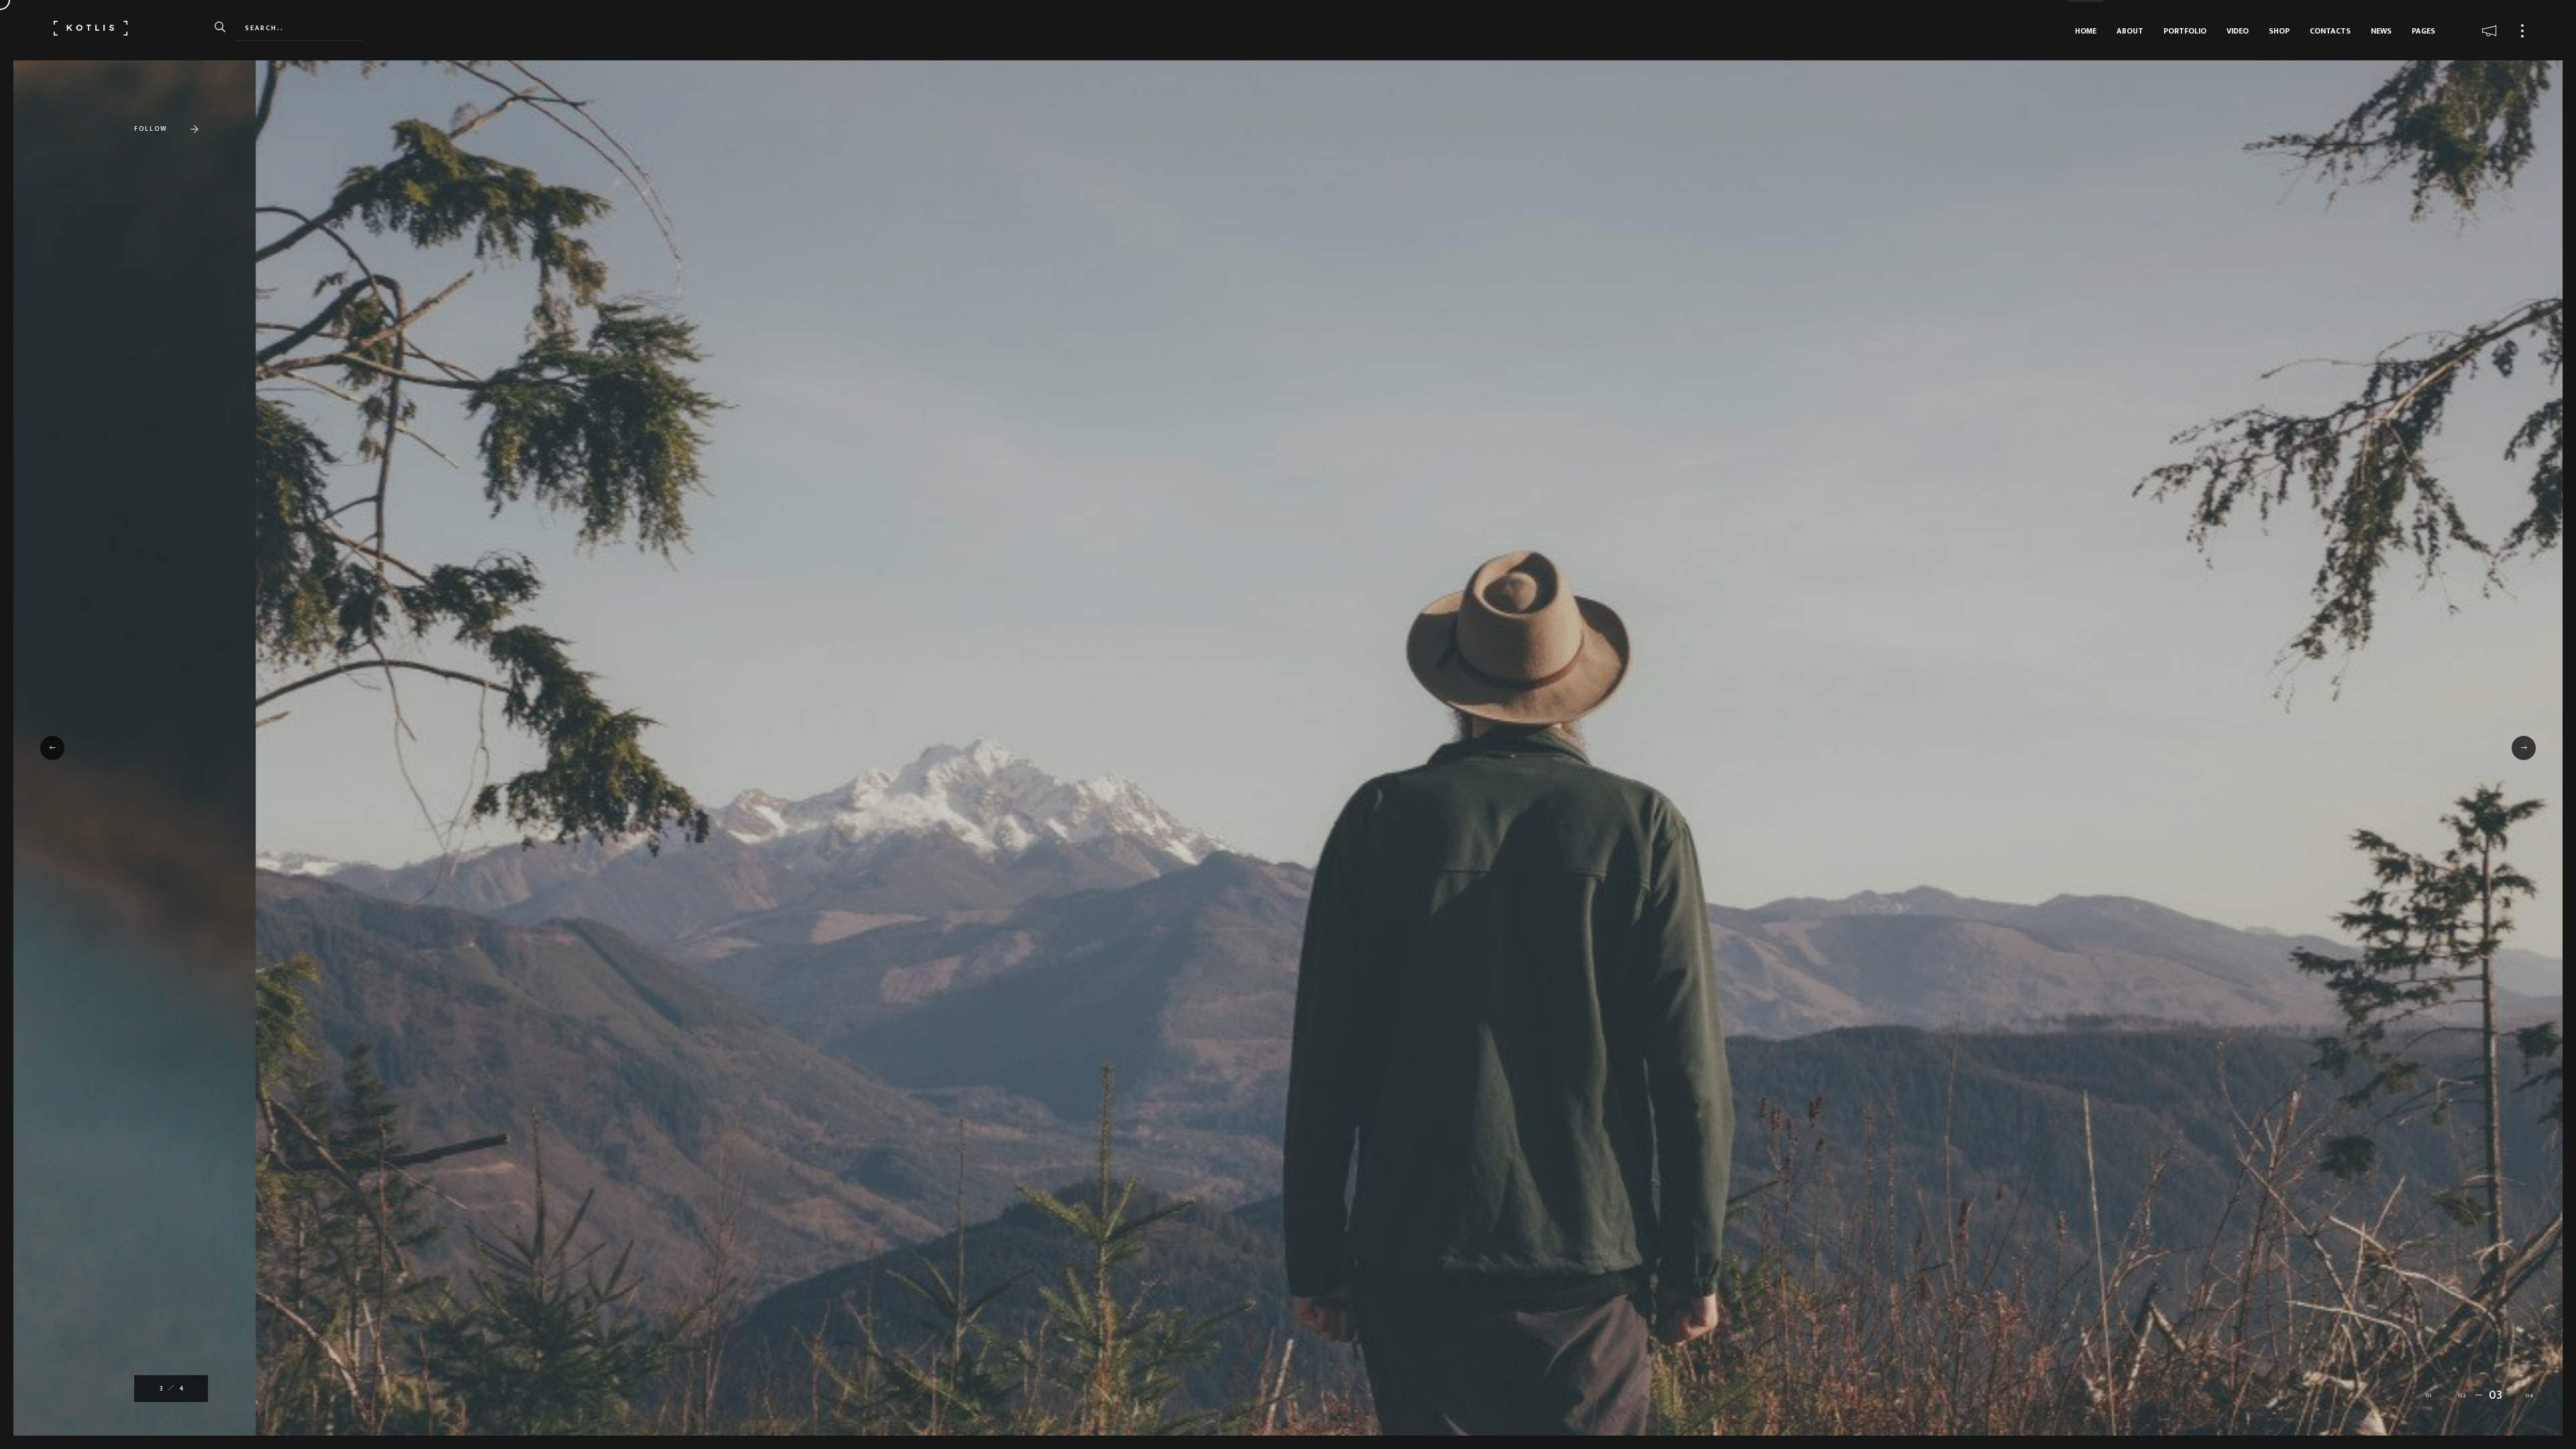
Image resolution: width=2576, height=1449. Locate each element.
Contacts (2330, 31)
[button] (52, 748)
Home (2086, 31)
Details (173, 787)
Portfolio (2185, 31)
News (2381, 31)
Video (2238, 31)
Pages (2423, 31)
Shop (2279, 31)
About (2130, 31)
